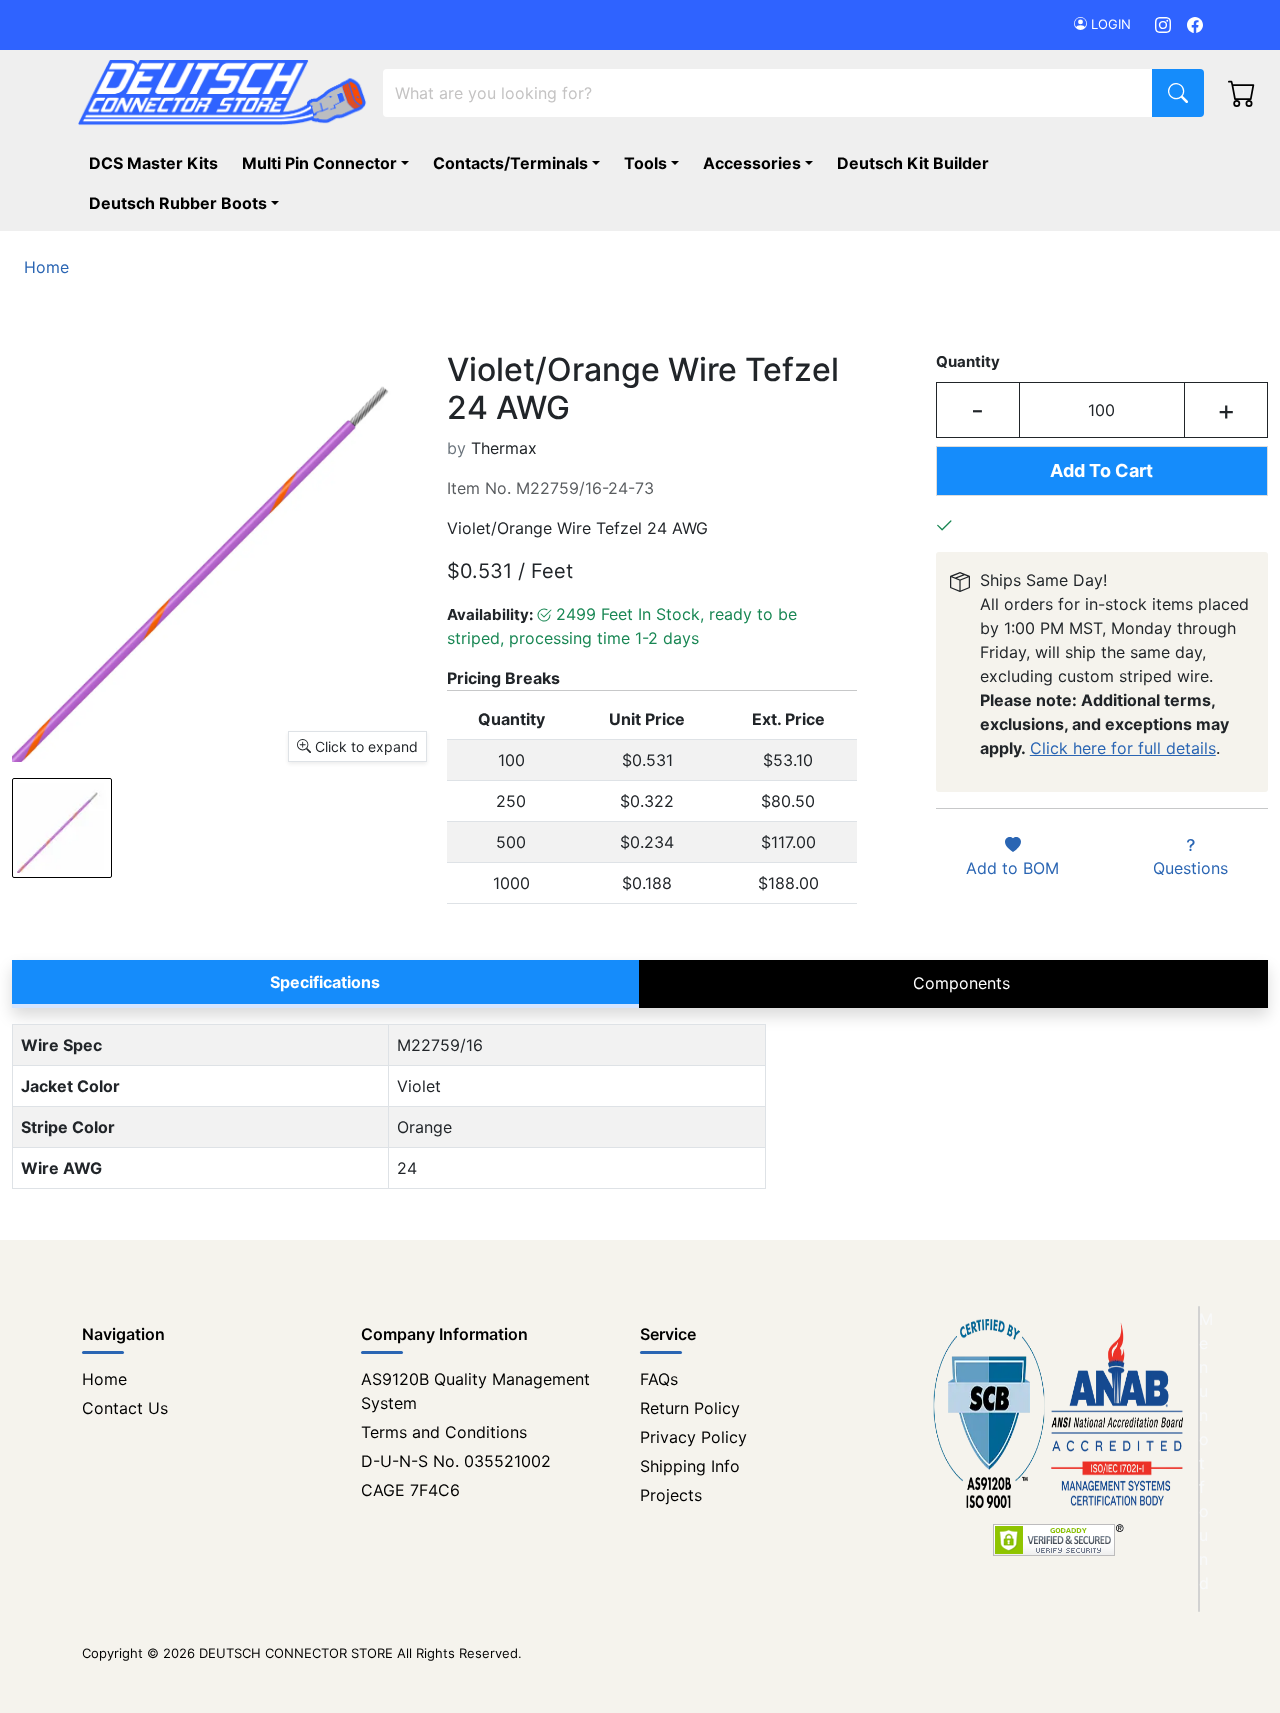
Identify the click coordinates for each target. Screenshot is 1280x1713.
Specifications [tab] (325, 982)
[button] (188, 203)
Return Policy (690, 1408)
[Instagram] (1163, 24)
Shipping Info (690, 1466)
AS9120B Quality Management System (475, 1391)
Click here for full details (1123, 748)
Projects (671, 1495)
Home (104, 1379)
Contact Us (125, 1408)
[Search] (1178, 93)
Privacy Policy (693, 1437)
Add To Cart (1101, 470)
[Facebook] (1195, 24)
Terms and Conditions (444, 1432)
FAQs (659, 1379)
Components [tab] (961, 983)
